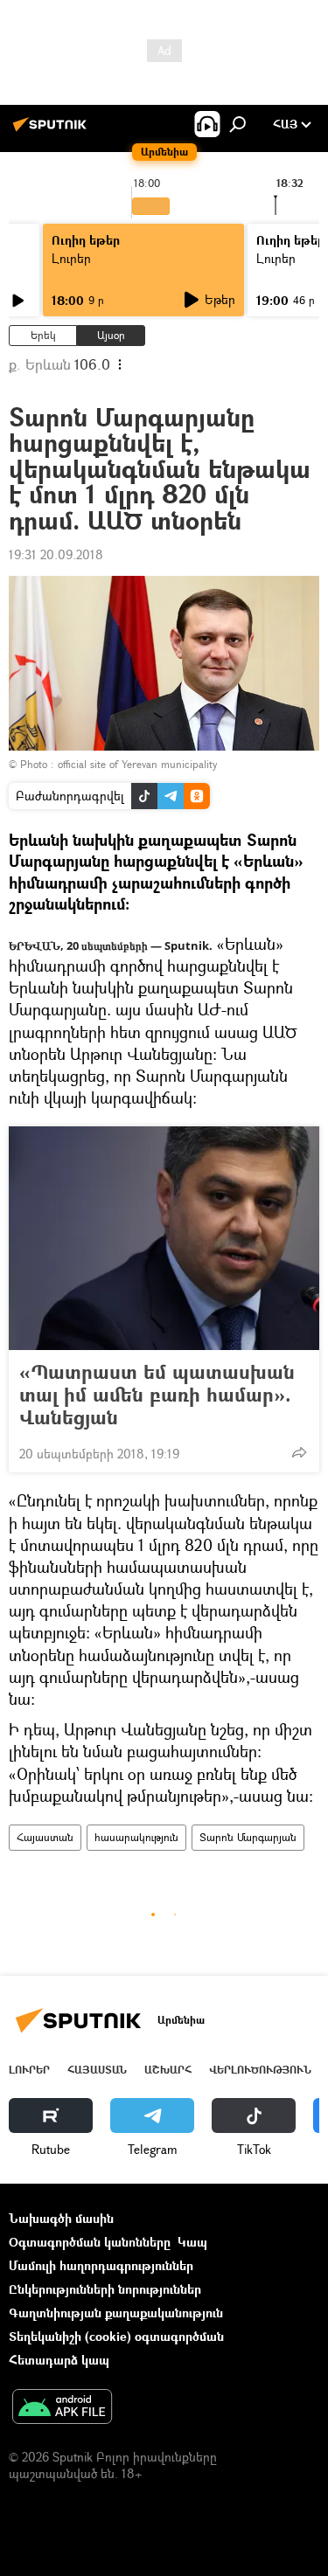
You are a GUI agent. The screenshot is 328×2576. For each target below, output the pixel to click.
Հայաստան (45, 1837)
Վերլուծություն (260, 2070)
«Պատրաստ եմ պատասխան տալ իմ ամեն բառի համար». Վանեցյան (157, 1395)
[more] (299, 1452)
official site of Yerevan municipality (137, 764)
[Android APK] (62, 2408)
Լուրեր (71, 258)
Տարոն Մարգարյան (248, 1837)
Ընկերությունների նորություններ (105, 2289)
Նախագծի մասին (61, 2218)
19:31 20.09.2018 (56, 554)
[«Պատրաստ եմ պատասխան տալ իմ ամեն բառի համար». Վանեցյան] (164, 1238)
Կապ (192, 2242)
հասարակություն (136, 1837)
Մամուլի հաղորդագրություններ (101, 2265)
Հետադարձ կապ (59, 2360)
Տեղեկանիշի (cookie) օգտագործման (116, 2336)
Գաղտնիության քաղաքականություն (116, 2313)
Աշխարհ (168, 2070)
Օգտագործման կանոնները (90, 2242)
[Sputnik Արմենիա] (52, 131)
